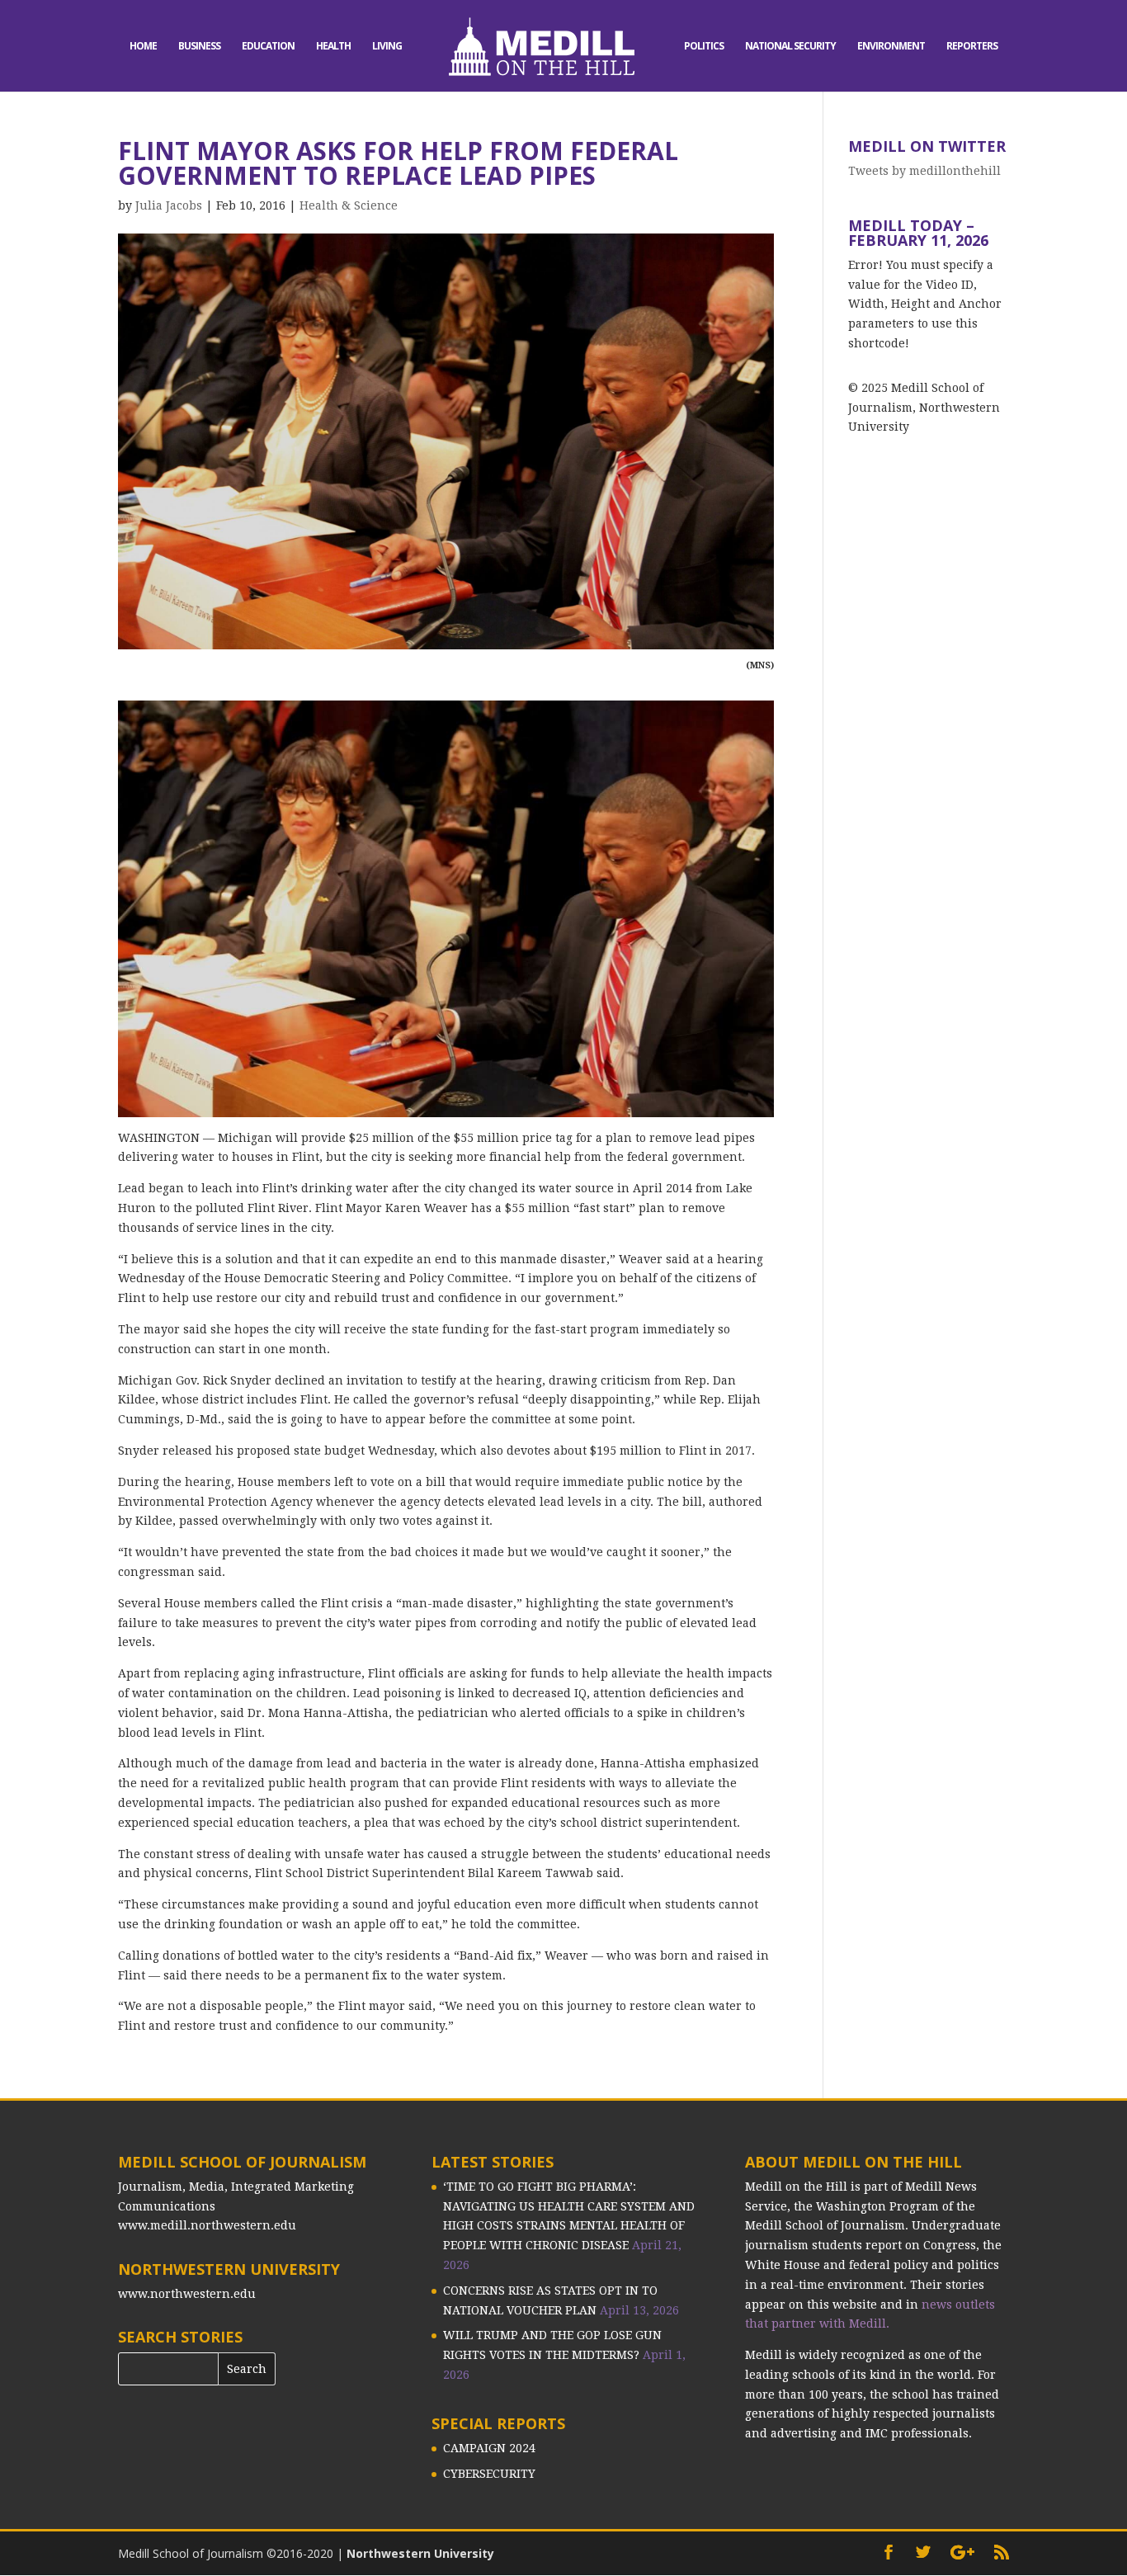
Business (199, 47)
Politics (704, 47)
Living (387, 47)
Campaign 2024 (489, 2448)
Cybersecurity (489, 2474)
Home (143, 47)
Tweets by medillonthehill (924, 171)
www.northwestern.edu (187, 2294)
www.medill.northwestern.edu (207, 2225)
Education (268, 47)
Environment (891, 47)
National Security (790, 47)
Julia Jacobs (169, 205)
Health (333, 47)
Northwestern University (420, 2553)
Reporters (972, 47)
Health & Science (349, 205)
